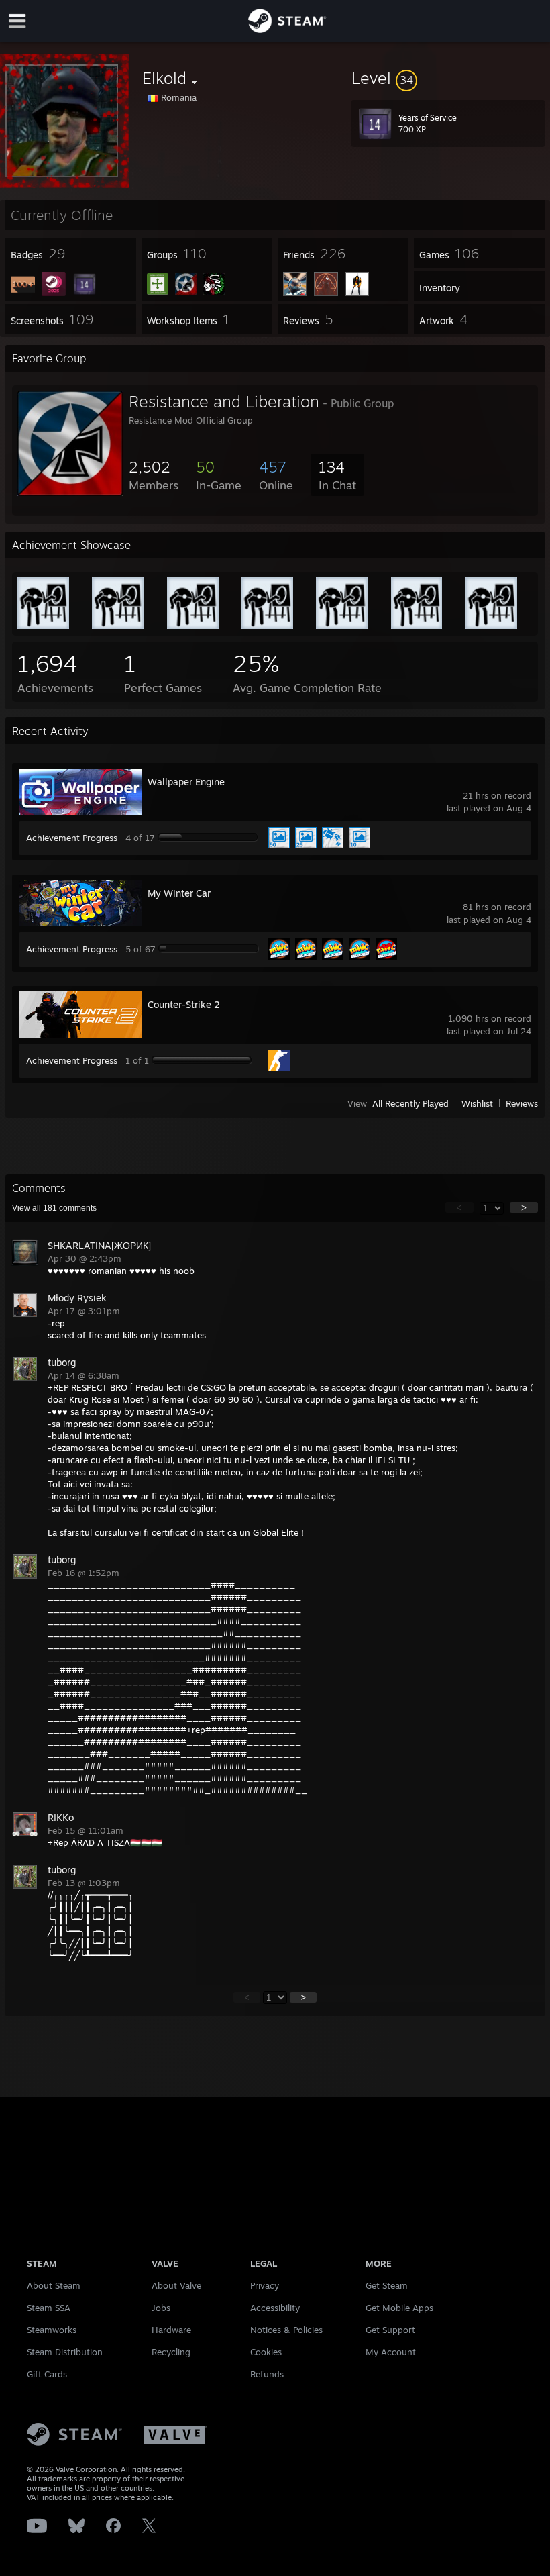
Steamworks (52, 2330)
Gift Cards (47, 2374)
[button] (448, 78)
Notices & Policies (286, 2330)
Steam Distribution (65, 2352)
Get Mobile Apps (399, 2308)
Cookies (266, 2352)
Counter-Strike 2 (184, 1004)
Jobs (161, 2308)
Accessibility (275, 2308)
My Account (391, 2352)
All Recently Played (410, 1103)
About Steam (54, 2285)
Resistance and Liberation (224, 401)
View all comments (54, 1208)
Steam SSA (49, 2308)
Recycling (171, 2352)
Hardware (171, 2330)
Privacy (265, 2285)
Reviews (522, 1103)
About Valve (176, 2285)
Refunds (267, 2374)
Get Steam (387, 2285)
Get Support (390, 2330)
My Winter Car (179, 893)
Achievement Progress (72, 838)
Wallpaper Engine (186, 782)
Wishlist (477, 1103)
